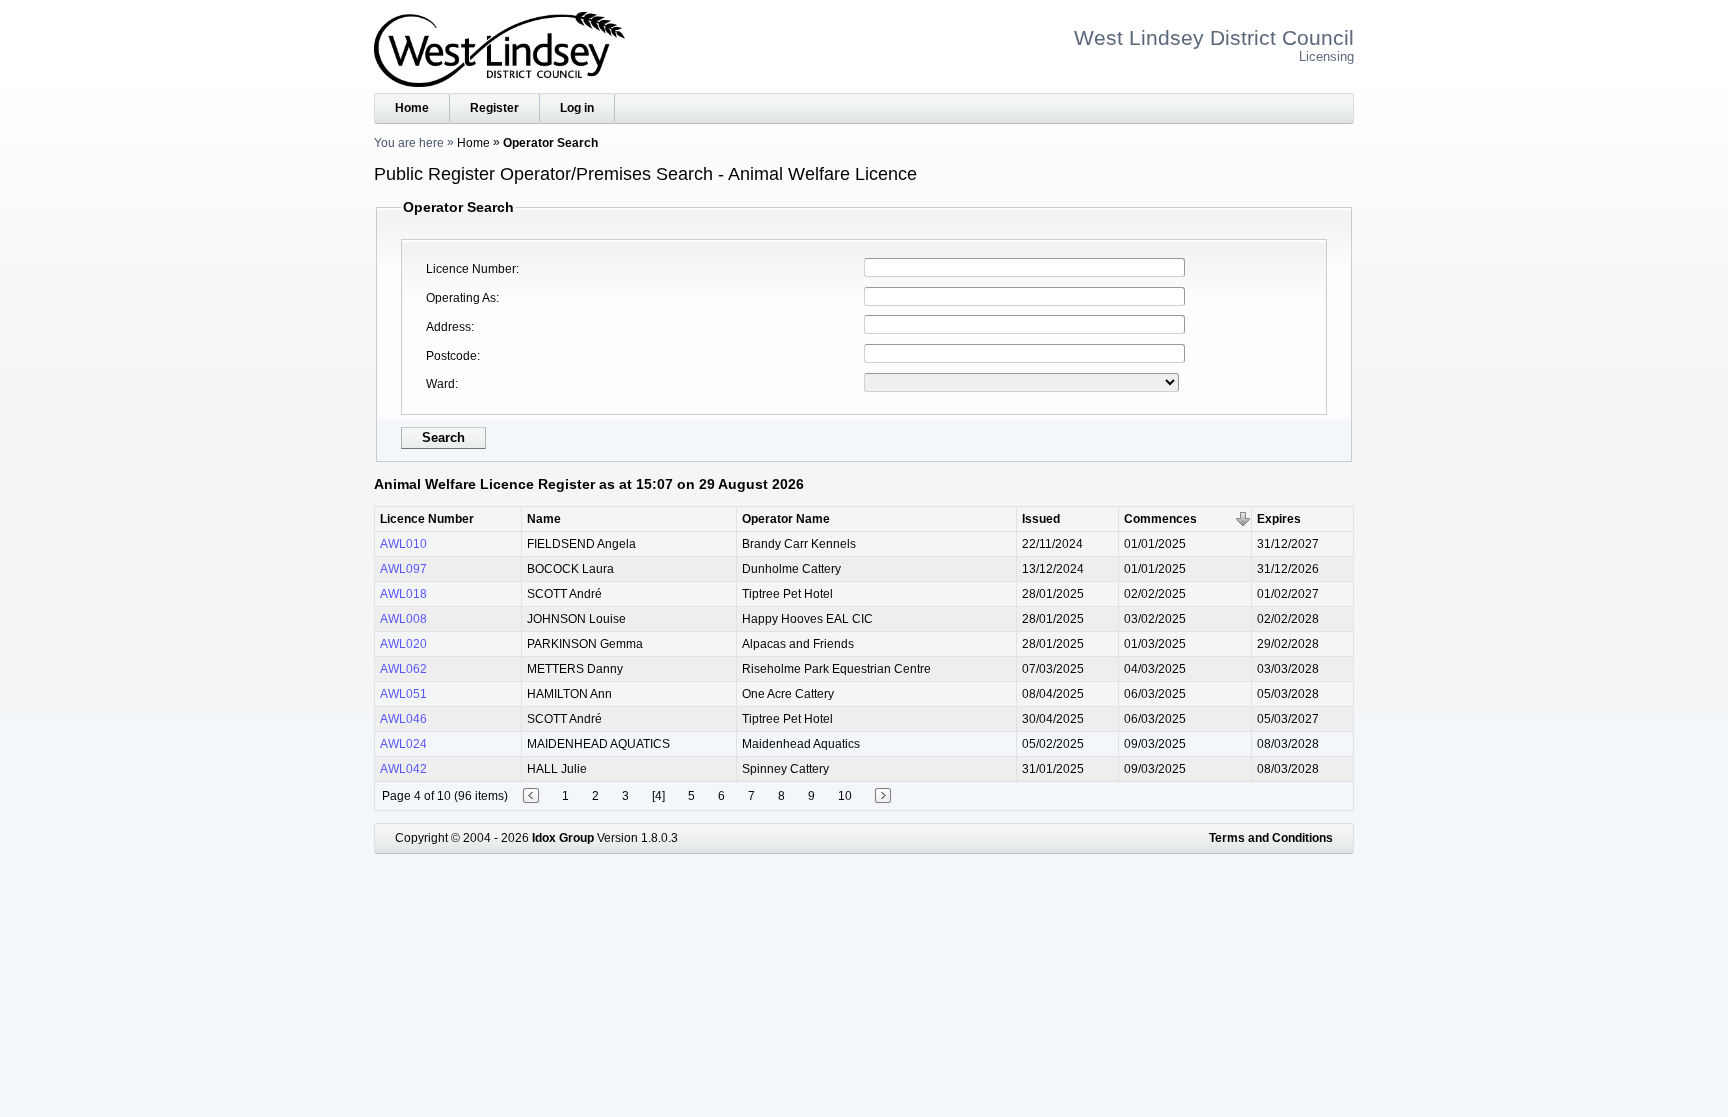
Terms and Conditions (1271, 838)
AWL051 (403, 694)
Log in (577, 108)
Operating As (461, 298)
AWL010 (403, 544)
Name (544, 519)
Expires (1279, 519)
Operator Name (786, 519)
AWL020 (403, 644)
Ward (440, 384)
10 (845, 796)
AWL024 (403, 744)
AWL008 (403, 619)
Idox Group (563, 838)
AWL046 (403, 719)
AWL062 (403, 669)
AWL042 (403, 769)
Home (412, 108)
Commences (1160, 519)
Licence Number (471, 269)
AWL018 (403, 594)
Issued (1041, 519)
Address (448, 327)
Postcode (451, 356)
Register (494, 108)
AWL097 (403, 569)
